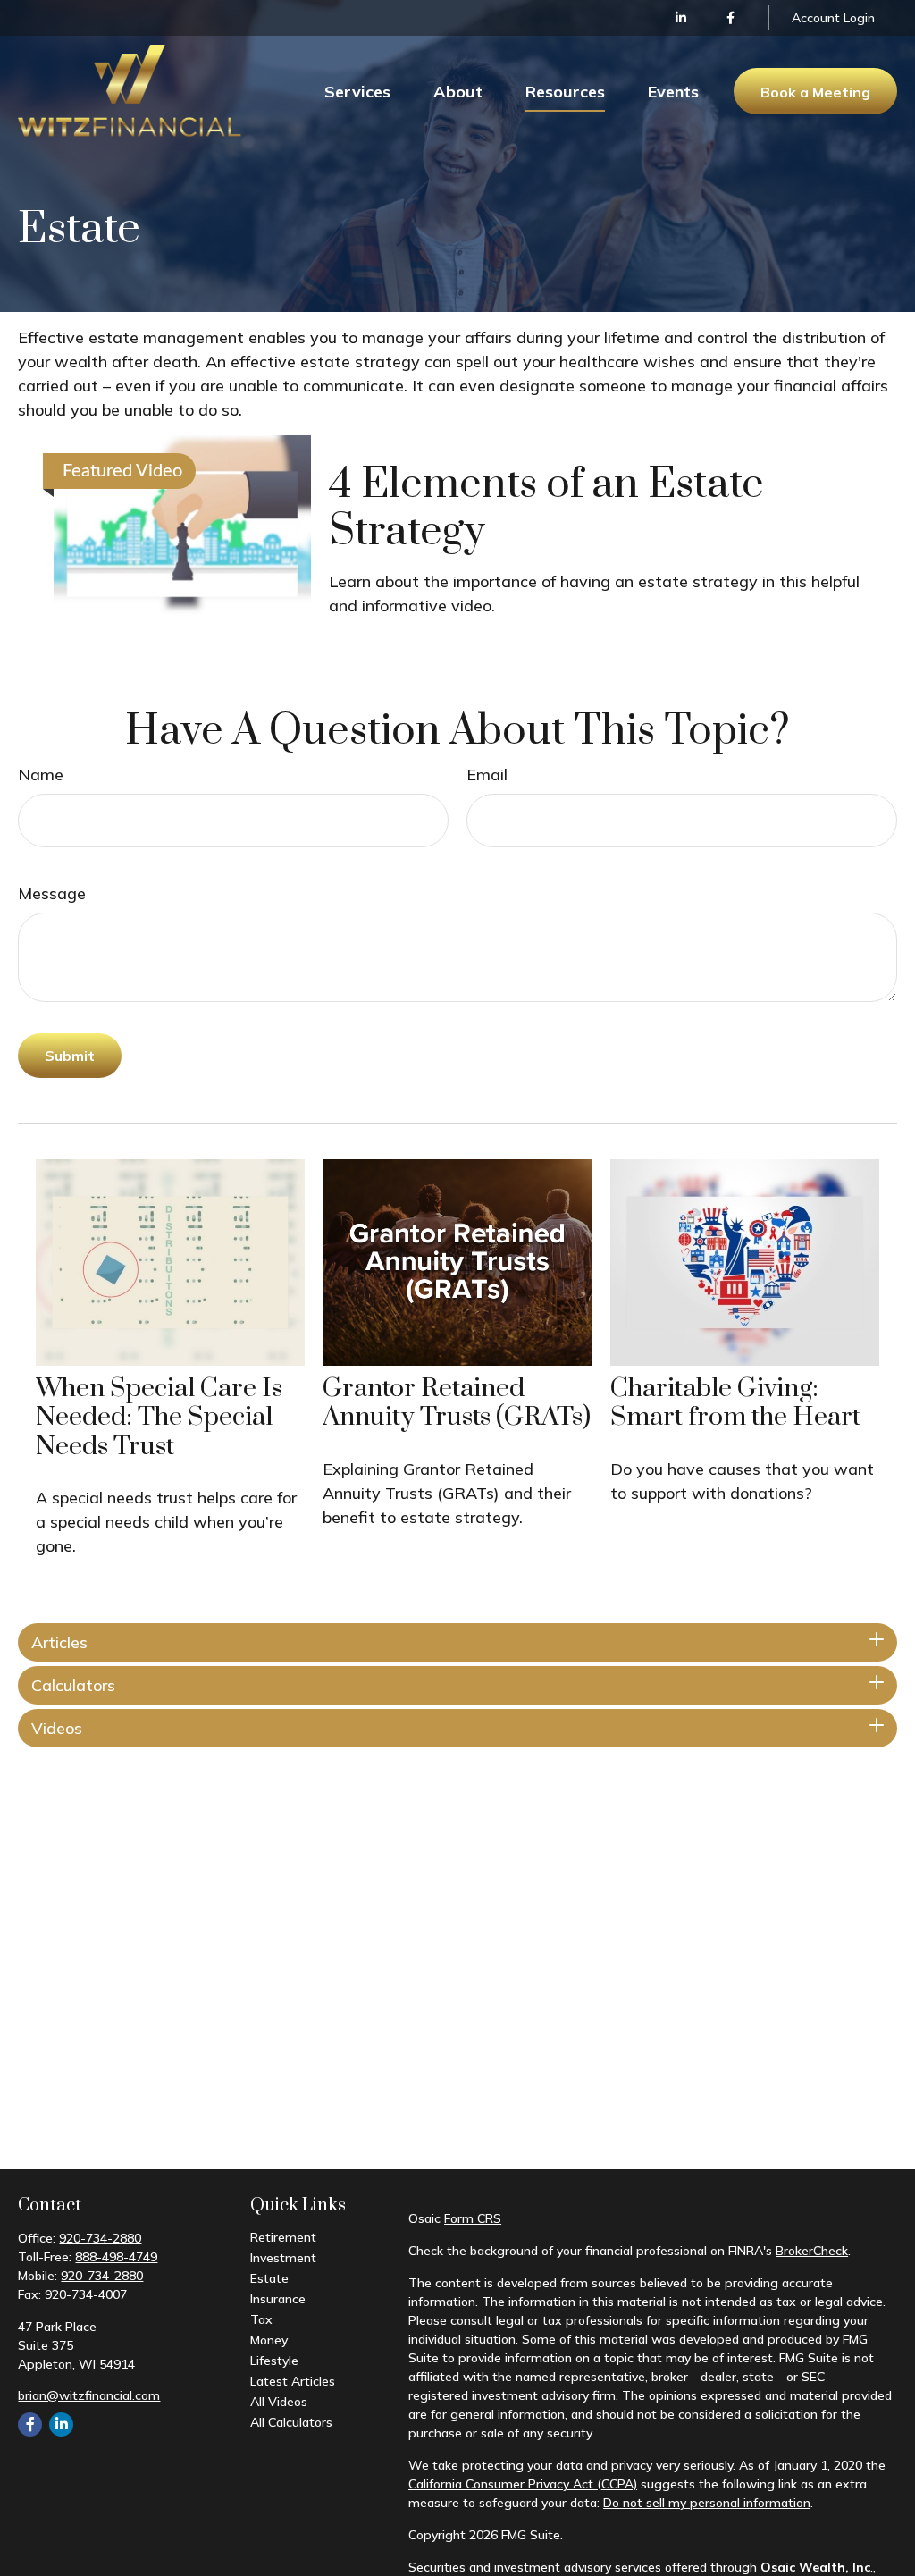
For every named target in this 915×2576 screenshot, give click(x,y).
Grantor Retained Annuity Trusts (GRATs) (457, 1403)
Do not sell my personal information (707, 2503)
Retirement (283, 2237)
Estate (269, 2278)
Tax (261, 2319)
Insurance (278, 2299)
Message (52, 893)
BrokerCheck (812, 2251)
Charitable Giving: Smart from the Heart (735, 1403)
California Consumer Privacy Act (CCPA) (523, 2484)
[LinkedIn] (681, 18)
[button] (357, 91)
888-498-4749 (116, 2257)
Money (269, 2340)
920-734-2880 (100, 2238)
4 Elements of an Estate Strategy (546, 508)
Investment (283, 2258)
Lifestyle (274, 2361)
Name (41, 774)
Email (487, 774)
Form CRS (473, 2218)
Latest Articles (293, 2381)
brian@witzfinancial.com (89, 2395)
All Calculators (291, 2422)
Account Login (833, 18)
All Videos (279, 2402)
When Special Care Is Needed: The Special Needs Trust (159, 1418)
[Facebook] (730, 18)
